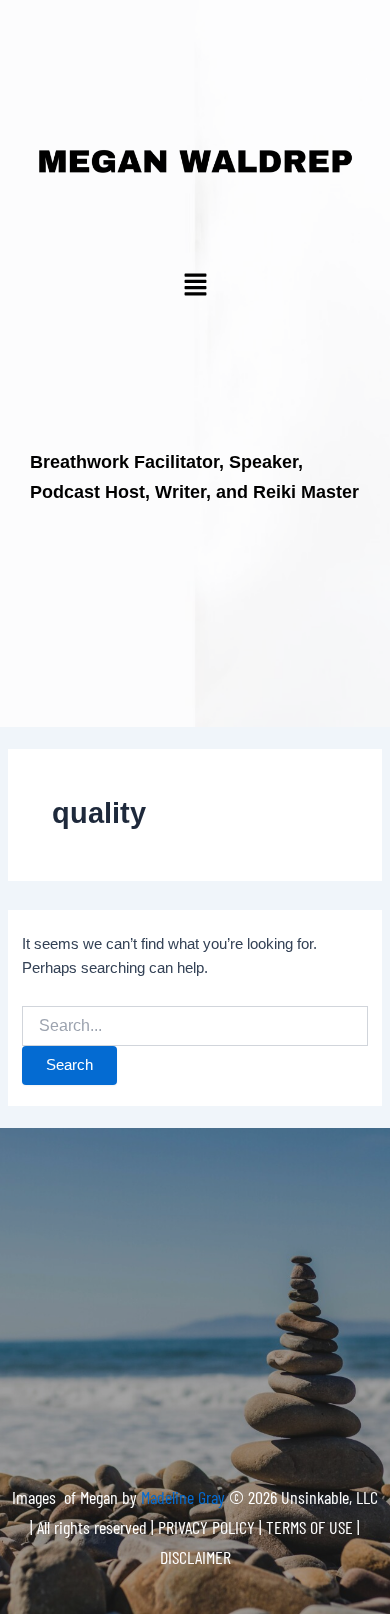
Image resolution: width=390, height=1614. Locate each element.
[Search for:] (194, 1026)
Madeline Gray (185, 1497)
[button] (195, 286)
